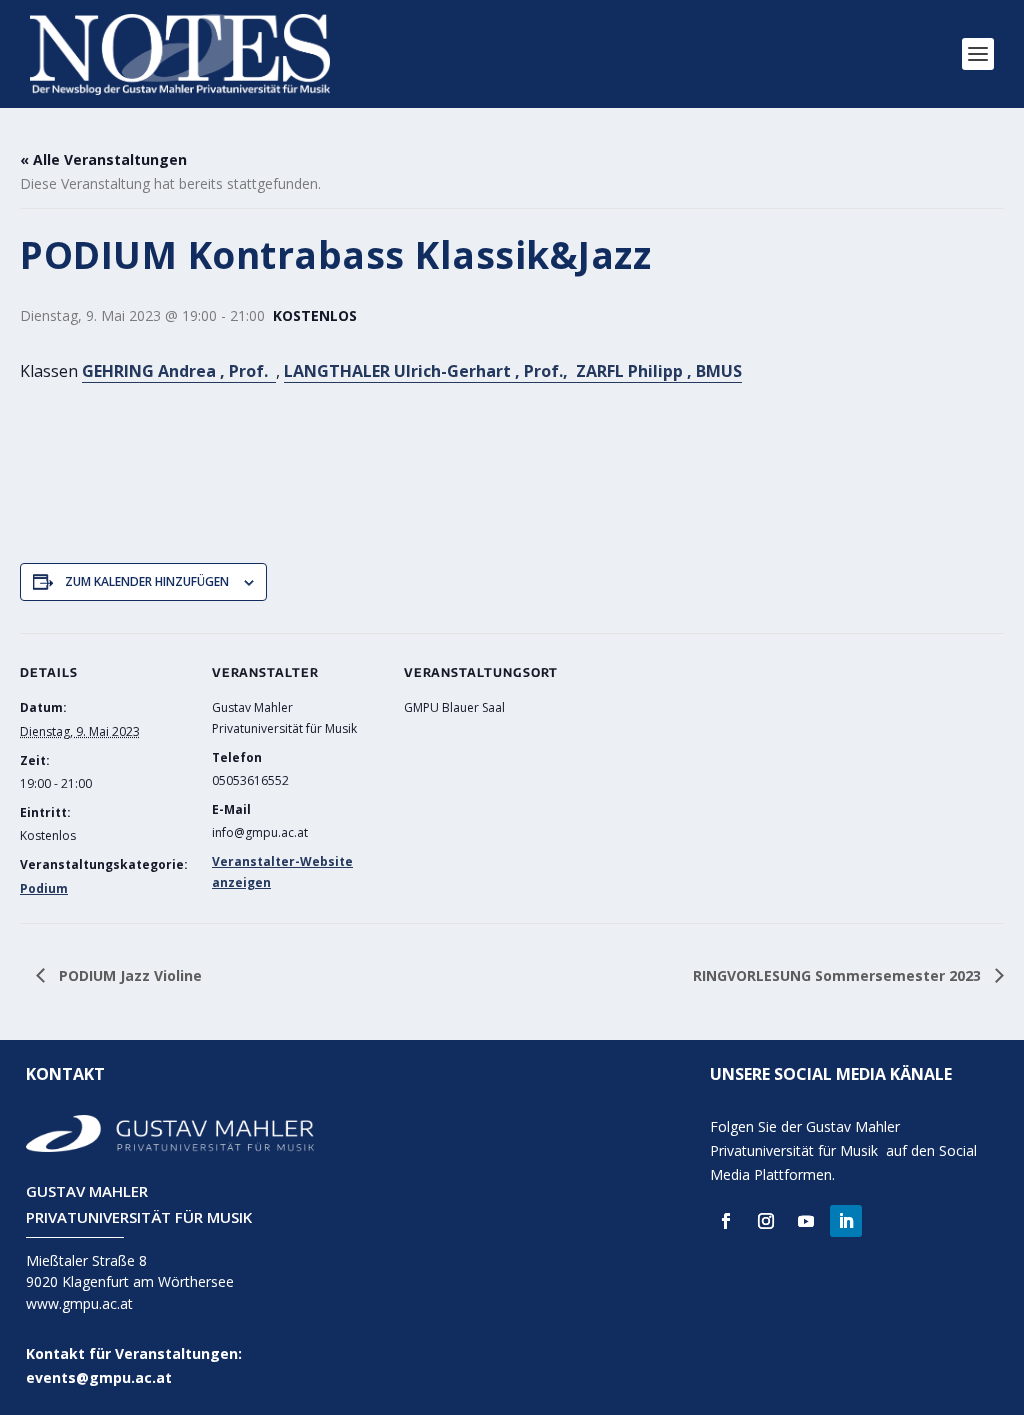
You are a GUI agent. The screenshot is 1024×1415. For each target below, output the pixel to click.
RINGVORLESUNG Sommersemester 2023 (839, 975)
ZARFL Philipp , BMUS (659, 371)
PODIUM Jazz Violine (128, 975)
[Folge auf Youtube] (806, 1221)
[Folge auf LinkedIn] (846, 1221)
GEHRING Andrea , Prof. (179, 371)
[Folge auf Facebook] (726, 1221)
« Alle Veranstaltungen (103, 159)
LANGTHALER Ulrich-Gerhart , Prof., (430, 371)
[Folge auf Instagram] (766, 1221)
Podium (44, 888)
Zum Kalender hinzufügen (147, 581)
